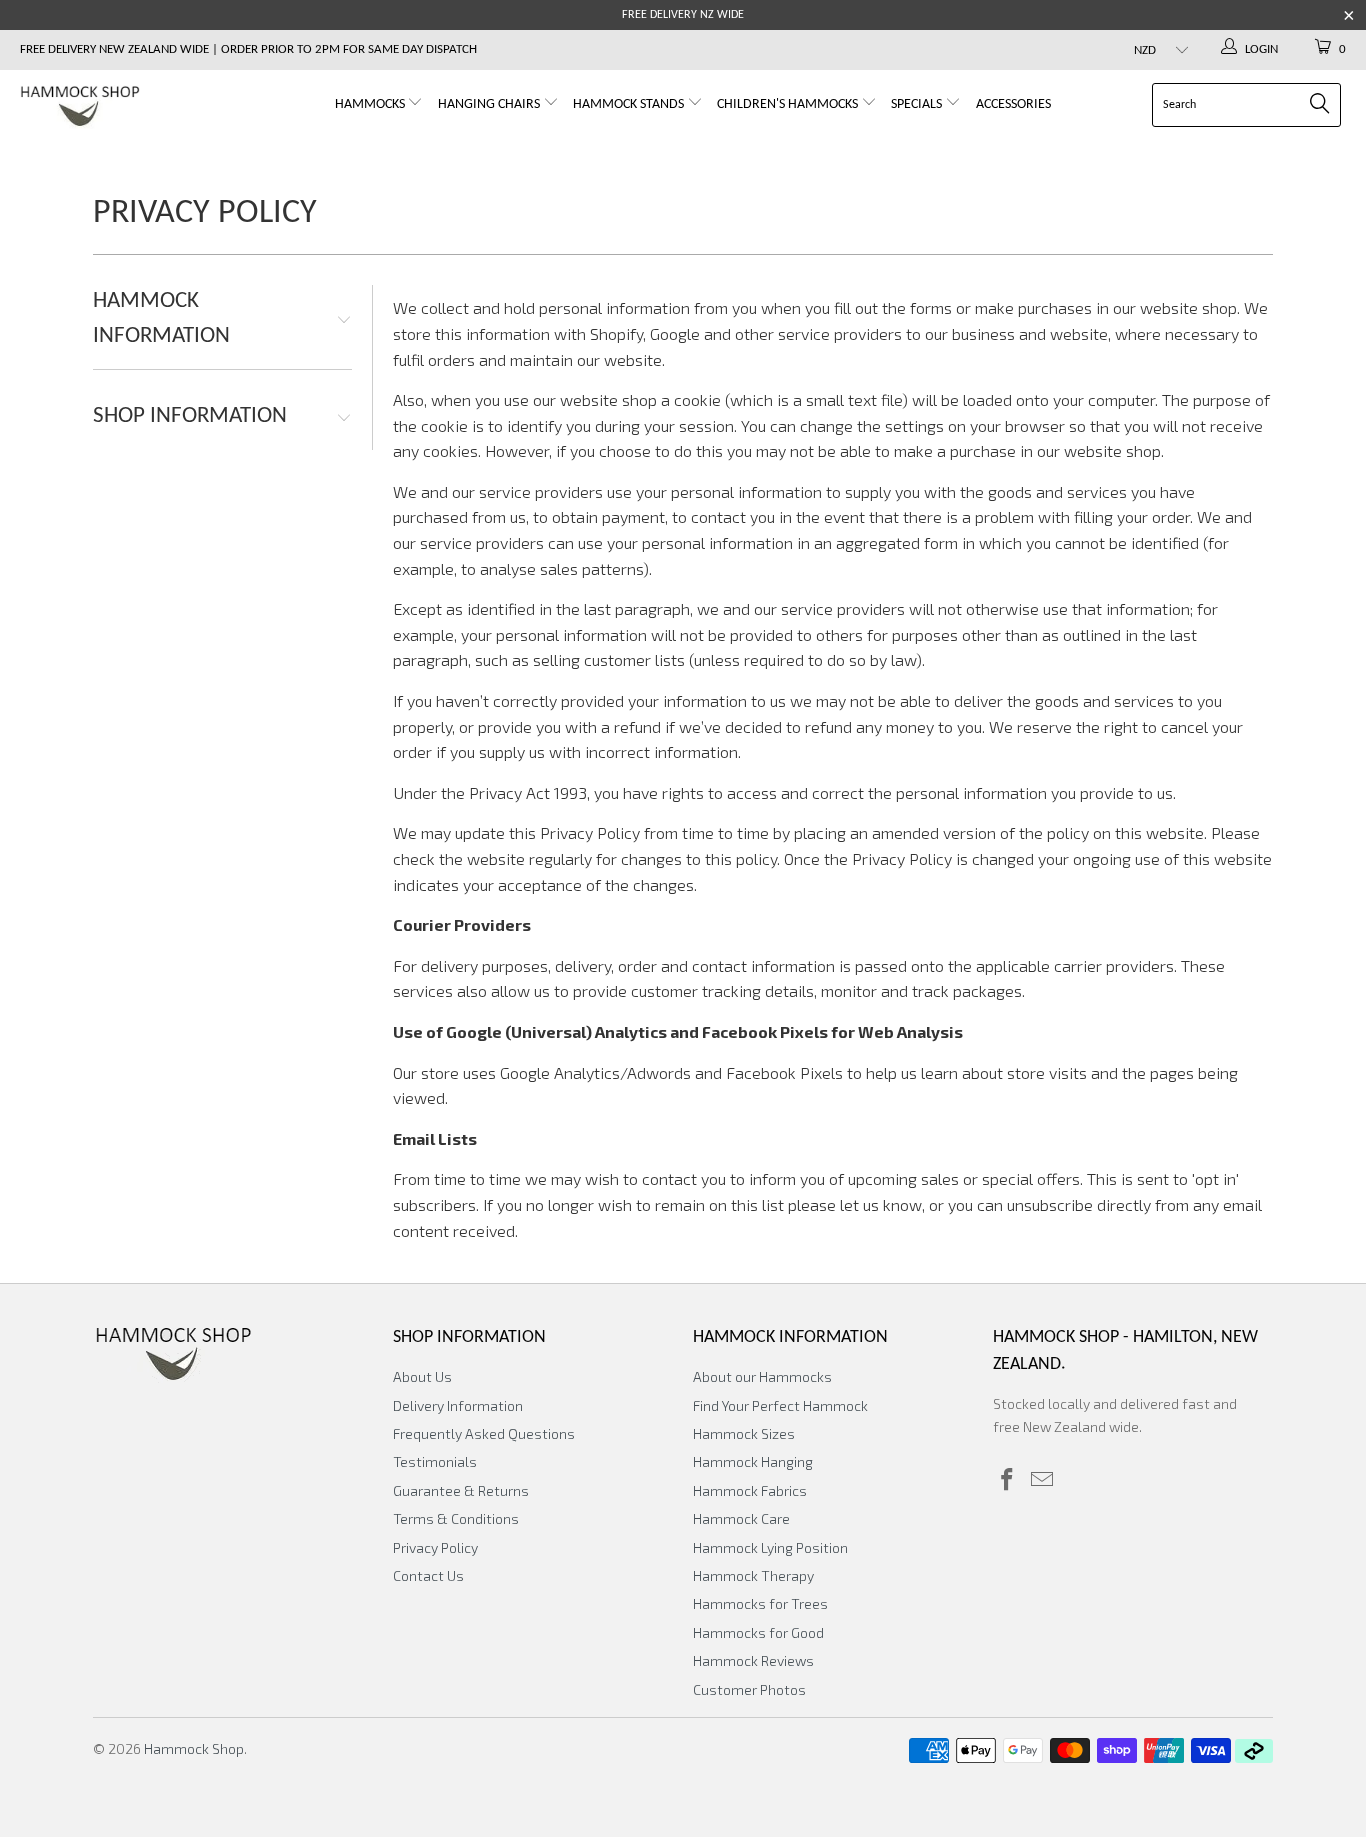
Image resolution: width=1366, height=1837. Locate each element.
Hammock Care (741, 1518)
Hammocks (371, 104)
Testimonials (435, 1461)
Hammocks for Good (758, 1632)
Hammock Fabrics (750, 1490)
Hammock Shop (194, 1748)
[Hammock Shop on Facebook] (1008, 1480)
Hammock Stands (630, 104)
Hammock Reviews (753, 1660)
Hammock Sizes (744, 1433)
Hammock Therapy (753, 1575)
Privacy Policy (435, 1547)
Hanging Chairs (489, 104)
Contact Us (428, 1575)
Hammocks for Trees (760, 1603)
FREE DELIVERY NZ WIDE (683, 15)
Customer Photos (749, 1689)
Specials (918, 104)
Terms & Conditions (456, 1518)
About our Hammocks (762, 1376)
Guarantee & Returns (461, 1490)
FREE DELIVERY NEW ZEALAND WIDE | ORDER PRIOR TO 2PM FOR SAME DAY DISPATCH (248, 49)
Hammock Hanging (753, 1461)
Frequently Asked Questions (484, 1433)
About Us (422, 1376)
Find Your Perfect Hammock (780, 1405)
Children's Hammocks (789, 104)
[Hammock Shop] (119, 107)
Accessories (1013, 104)
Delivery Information (458, 1405)
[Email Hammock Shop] (1043, 1480)
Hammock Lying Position (770, 1547)
